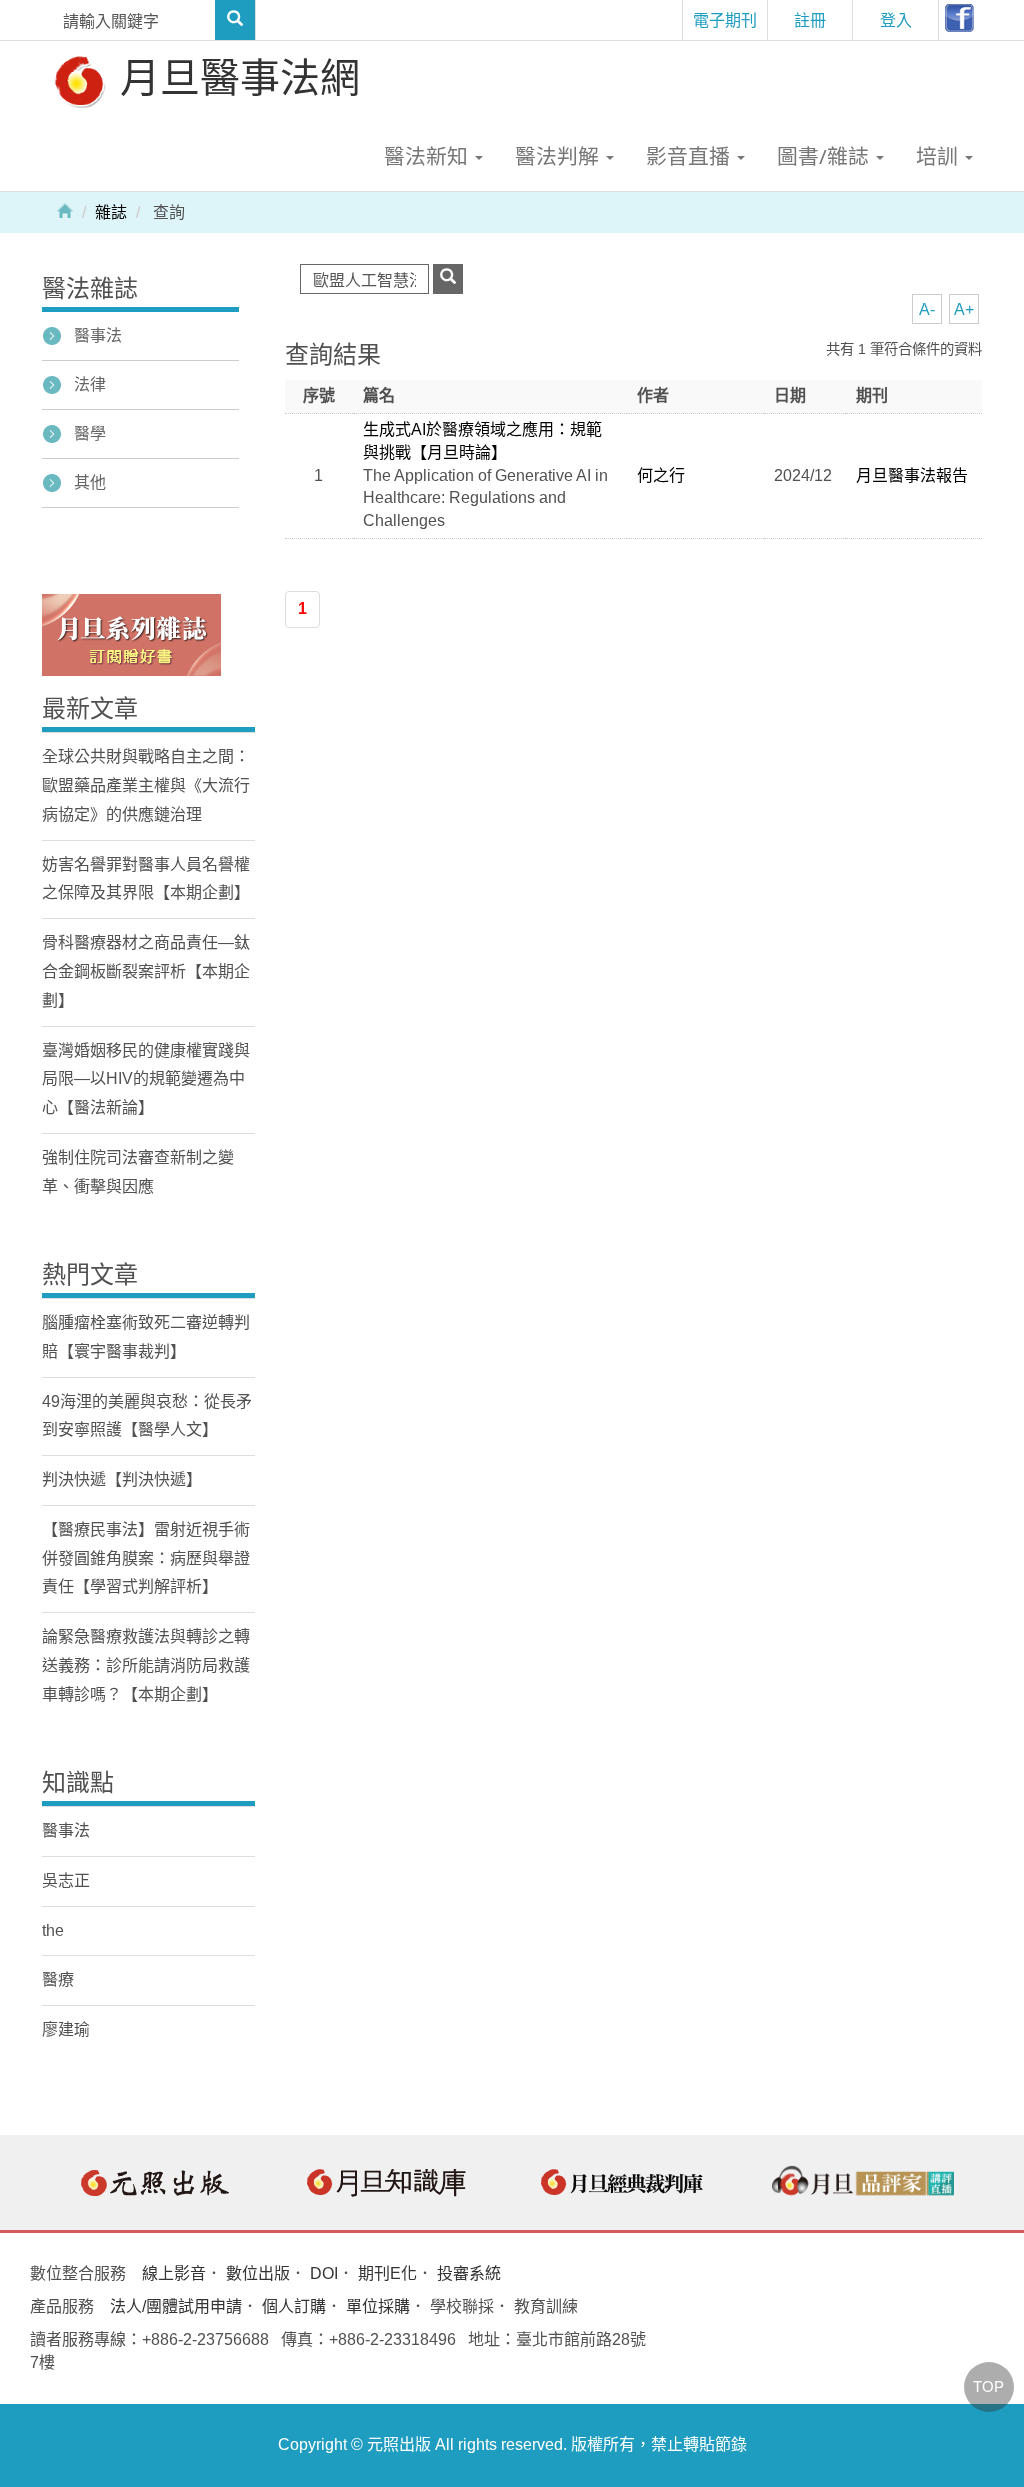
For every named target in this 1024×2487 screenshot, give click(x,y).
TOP (988, 2386)
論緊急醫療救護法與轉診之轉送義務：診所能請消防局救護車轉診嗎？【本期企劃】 (146, 1665)
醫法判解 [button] (559, 156)
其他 (90, 482)
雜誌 (111, 212)
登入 (896, 20)
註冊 (810, 20)
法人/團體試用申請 (176, 2306)
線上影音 (174, 2273)
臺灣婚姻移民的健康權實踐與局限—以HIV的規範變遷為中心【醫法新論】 (146, 1079)
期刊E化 (387, 2273)
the (53, 1930)
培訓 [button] (939, 156)
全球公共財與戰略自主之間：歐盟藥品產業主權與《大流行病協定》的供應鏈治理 (146, 785)
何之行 (661, 475)
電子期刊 (725, 20)
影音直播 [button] (690, 156)
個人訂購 (294, 2306)
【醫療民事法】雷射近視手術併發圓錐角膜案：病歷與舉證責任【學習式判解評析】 (146, 1558)
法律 (90, 384)
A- (927, 309)
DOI (324, 2273)
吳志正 (66, 1880)
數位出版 (258, 2273)
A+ (964, 309)
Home (65, 210)
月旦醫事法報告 (912, 475)
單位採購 (378, 2306)
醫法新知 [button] (428, 156)
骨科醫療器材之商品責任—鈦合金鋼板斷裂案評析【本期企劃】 (146, 971)
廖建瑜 (66, 2029)
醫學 (90, 433)
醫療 (58, 1979)
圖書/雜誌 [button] (825, 156)
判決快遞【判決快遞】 (122, 1479)
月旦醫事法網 (235, 76)
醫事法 (98, 335)
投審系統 (469, 2273)
